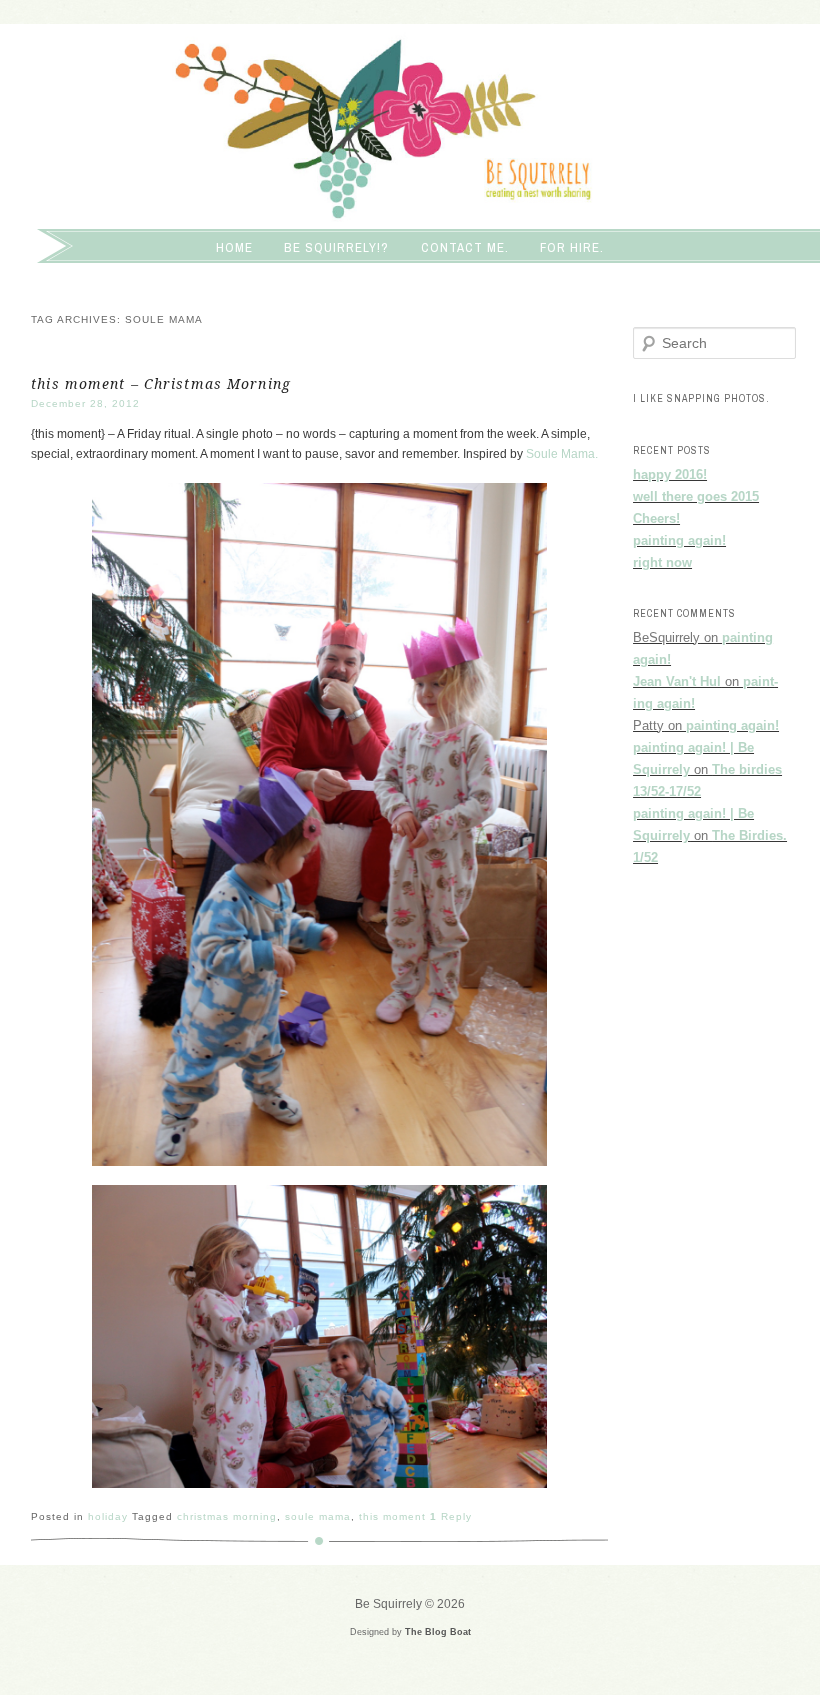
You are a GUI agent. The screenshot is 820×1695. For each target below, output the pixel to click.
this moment (392, 1516)
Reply (451, 1516)
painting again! (679, 540)
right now (662, 562)
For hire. (572, 247)
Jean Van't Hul (677, 681)
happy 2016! (670, 474)
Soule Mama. (562, 454)
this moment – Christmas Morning (161, 384)
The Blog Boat (438, 1632)
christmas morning (227, 1516)
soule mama (318, 1516)
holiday (108, 1516)
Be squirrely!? (336, 247)
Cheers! (656, 518)
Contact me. (465, 247)
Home (234, 247)
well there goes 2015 (696, 496)
